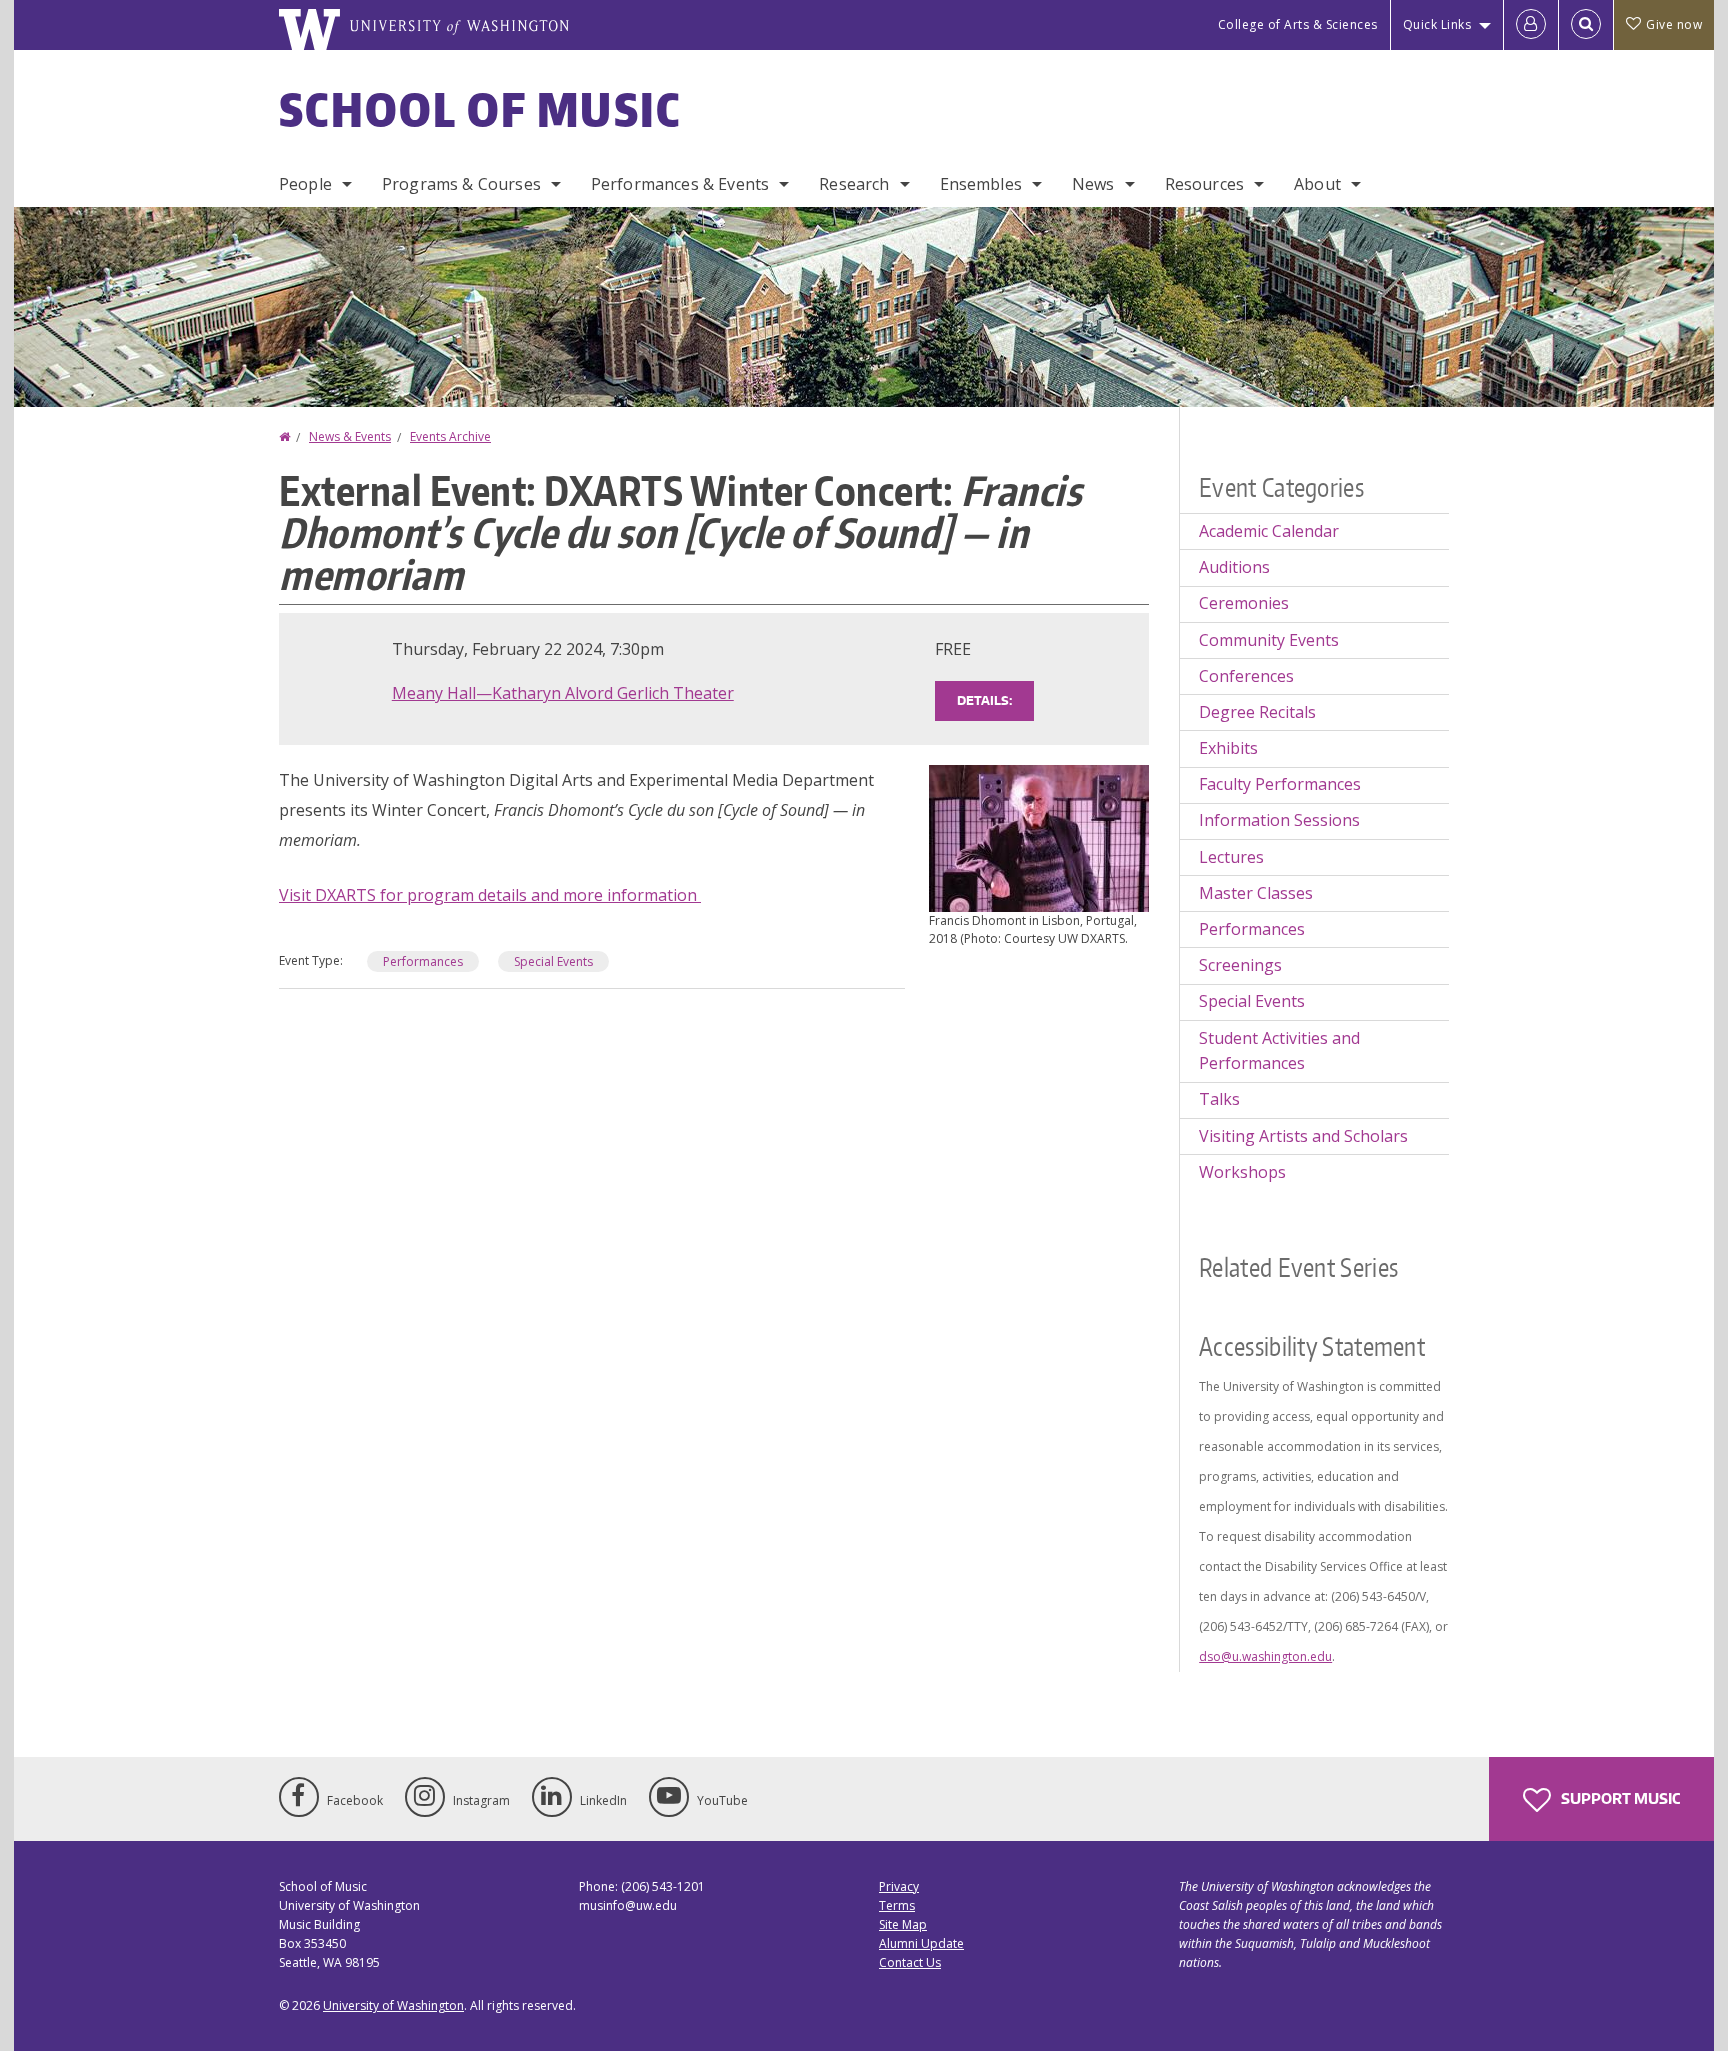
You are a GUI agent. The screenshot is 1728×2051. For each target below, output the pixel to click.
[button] (1039, 837)
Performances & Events (680, 184)
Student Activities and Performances (1279, 1051)
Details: (984, 700)
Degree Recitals (1257, 712)
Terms (897, 1905)
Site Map (903, 1924)
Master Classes (1256, 893)
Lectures (1231, 857)
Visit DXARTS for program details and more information (490, 895)
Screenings (1240, 965)
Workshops (1242, 1172)
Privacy (899, 1886)
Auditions (1234, 567)
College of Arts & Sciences (1298, 24)
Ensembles (981, 184)
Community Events (1269, 640)
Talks (1219, 1099)
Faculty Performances (1280, 784)
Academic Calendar (1269, 531)
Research (854, 184)
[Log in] (1531, 25)
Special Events (553, 961)
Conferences (1246, 676)
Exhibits (1228, 748)
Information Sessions (1279, 820)
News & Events (350, 436)
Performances (423, 961)
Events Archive (450, 436)
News (1093, 184)
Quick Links (1437, 24)
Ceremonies (1244, 603)
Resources (1204, 184)
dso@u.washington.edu (1265, 1656)
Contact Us (910, 1962)
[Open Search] (1586, 25)
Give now (1674, 24)
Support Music (1619, 1798)
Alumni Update (921, 1943)
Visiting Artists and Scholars (1303, 1136)
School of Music (480, 109)
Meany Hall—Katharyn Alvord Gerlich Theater (563, 693)
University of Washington (393, 2005)
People (305, 184)
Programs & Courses (461, 184)
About (1317, 184)
